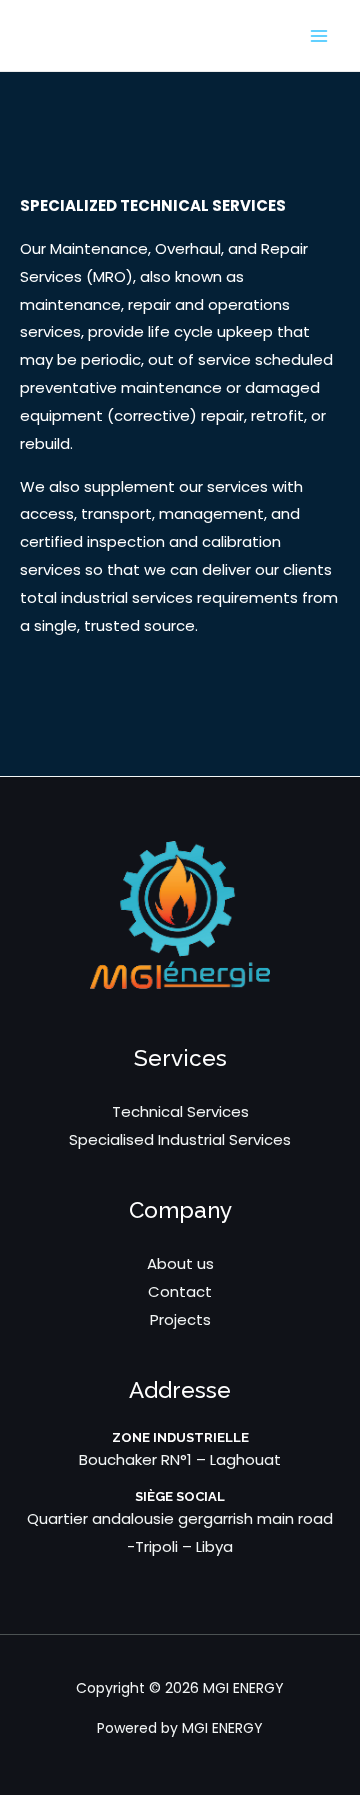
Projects (180, 1319)
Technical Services (180, 1111)
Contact (180, 1291)
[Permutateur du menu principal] (319, 35)
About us (180, 1263)
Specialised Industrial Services (180, 1139)
